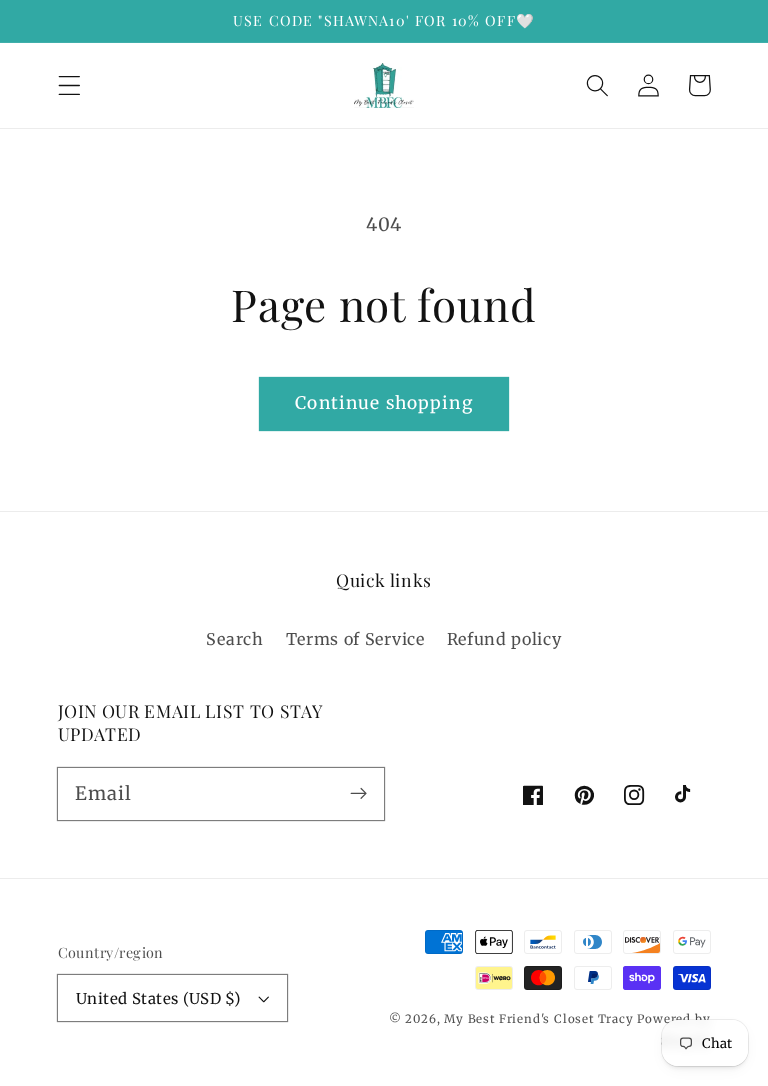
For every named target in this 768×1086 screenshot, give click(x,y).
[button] (69, 85)
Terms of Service (355, 639)
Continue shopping (384, 403)
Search (234, 639)
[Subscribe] (358, 793)
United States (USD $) (158, 998)
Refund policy (504, 639)
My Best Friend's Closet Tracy (538, 1019)
